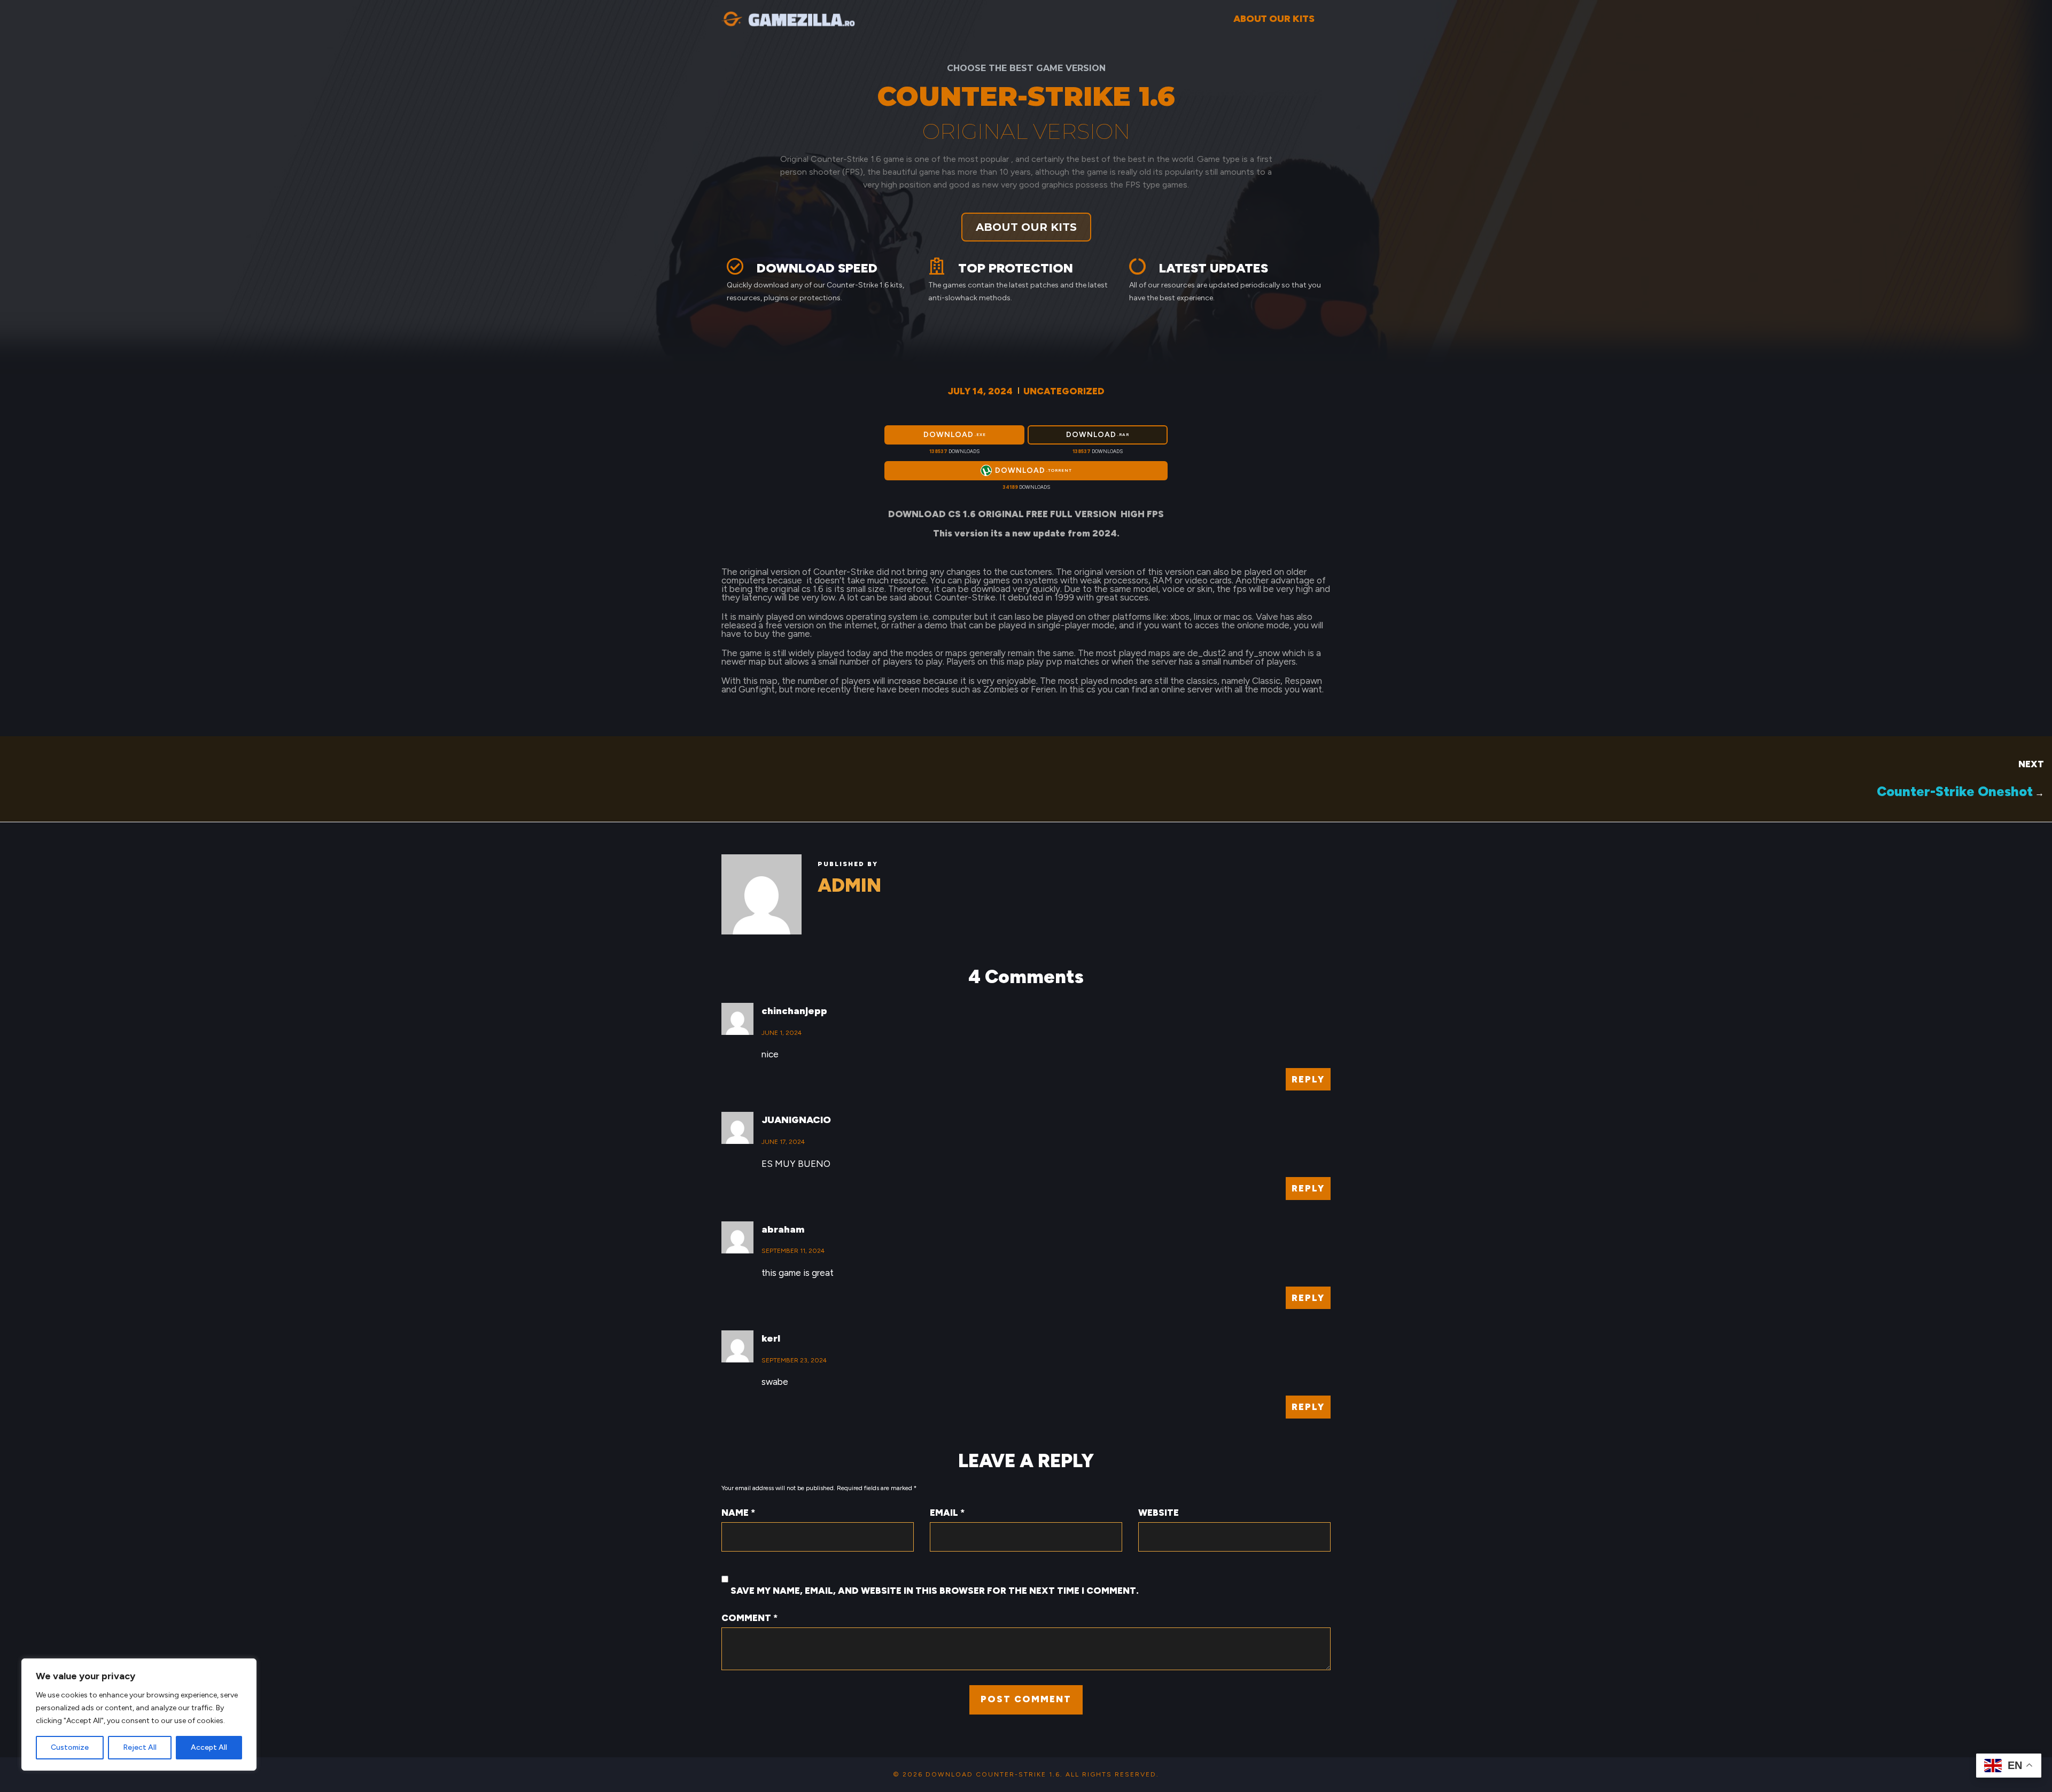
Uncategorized (1064, 391)
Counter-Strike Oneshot (1955, 791)
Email (947, 1513)
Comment (749, 1618)
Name (738, 1513)
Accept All (209, 1747)
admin (849, 885)
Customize (70, 1747)
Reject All (140, 1747)
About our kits (1274, 19)
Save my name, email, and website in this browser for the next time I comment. (935, 1591)
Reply (1308, 1079)
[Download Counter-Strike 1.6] (788, 17)
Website (1159, 1513)
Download (955, 435)
